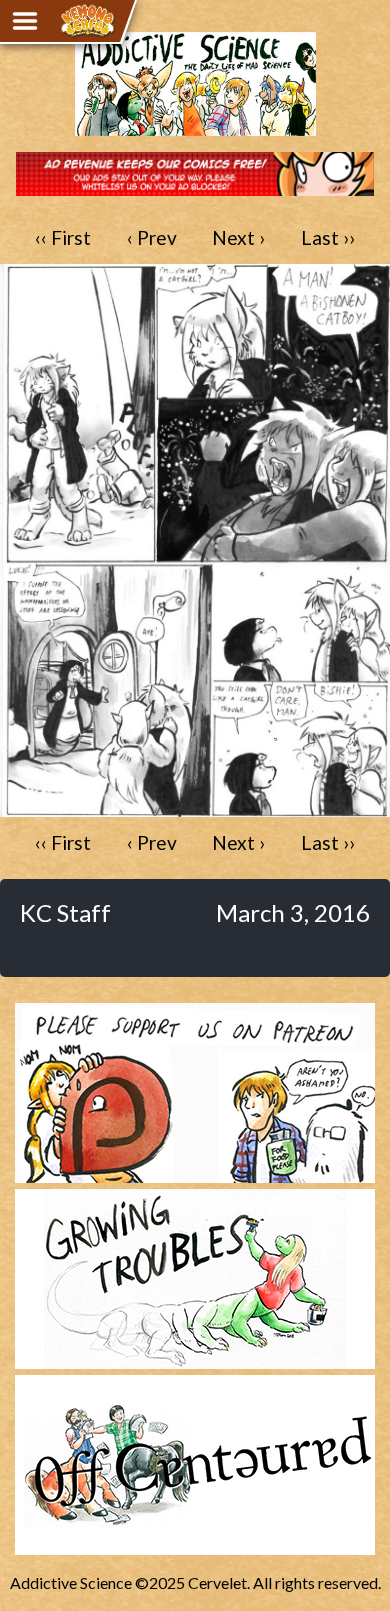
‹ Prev (152, 237)
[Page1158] (195, 807)
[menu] (25, 21)
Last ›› (328, 237)
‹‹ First (63, 237)
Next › (238, 237)
